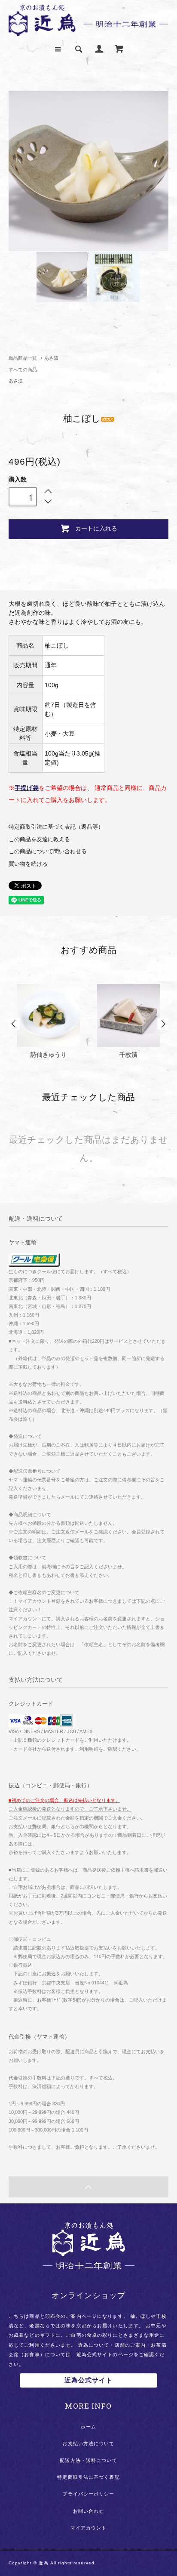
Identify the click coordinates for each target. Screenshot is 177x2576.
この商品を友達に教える (39, 839)
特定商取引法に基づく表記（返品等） (56, 827)
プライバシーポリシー (88, 2494)
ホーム (88, 2427)
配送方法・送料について (88, 2460)
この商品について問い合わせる (48, 851)
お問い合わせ (89, 2511)
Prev (14, 1024)
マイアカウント (89, 2528)
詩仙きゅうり (49, 1055)
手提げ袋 (27, 788)
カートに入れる (96, 528)
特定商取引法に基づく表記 (88, 2477)
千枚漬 (128, 1055)
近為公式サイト (89, 2380)
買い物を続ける (28, 864)
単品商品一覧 (23, 358)
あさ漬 (51, 358)
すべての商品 (23, 370)
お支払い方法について (88, 2443)
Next (163, 1024)
